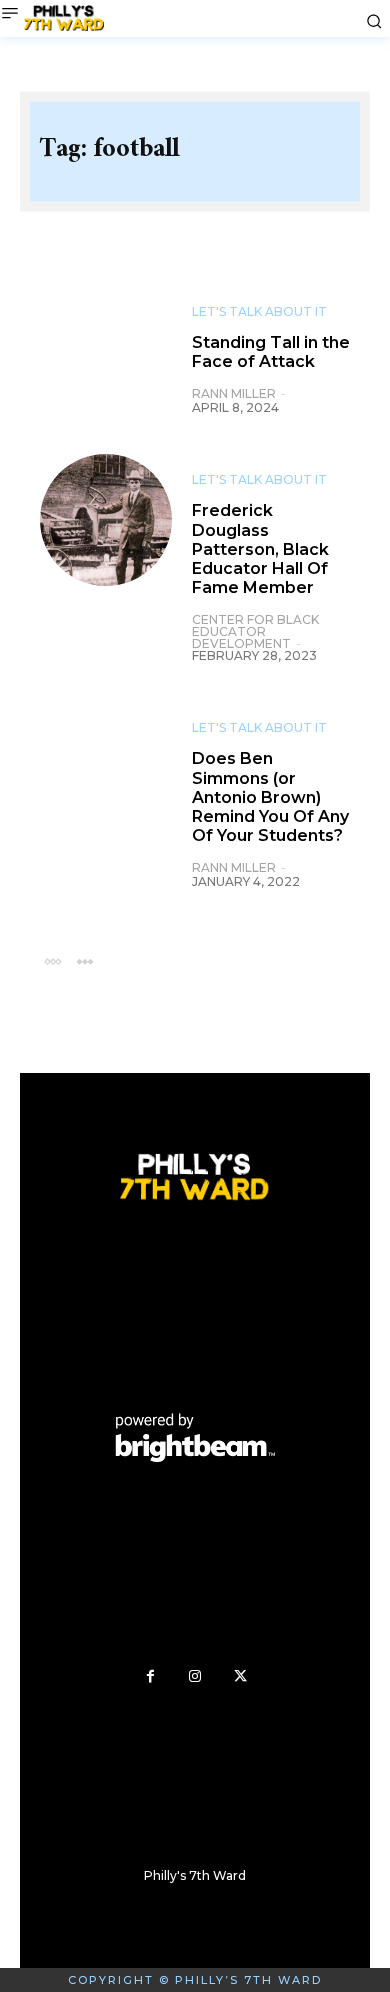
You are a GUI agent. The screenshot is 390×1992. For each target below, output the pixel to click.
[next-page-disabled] (84, 960)
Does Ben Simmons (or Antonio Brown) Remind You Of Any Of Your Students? (270, 797)
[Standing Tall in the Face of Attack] (106, 352)
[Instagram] (195, 1676)
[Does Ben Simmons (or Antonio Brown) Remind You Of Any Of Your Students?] (106, 768)
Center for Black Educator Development (255, 631)
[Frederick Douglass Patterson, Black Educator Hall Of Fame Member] (106, 520)
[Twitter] (240, 1676)
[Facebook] (150, 1676)
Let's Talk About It (259, 312)
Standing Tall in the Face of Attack (271, 352)
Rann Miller (234, 393)
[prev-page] (52, 960)
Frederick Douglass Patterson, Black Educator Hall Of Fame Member (260, 549)
